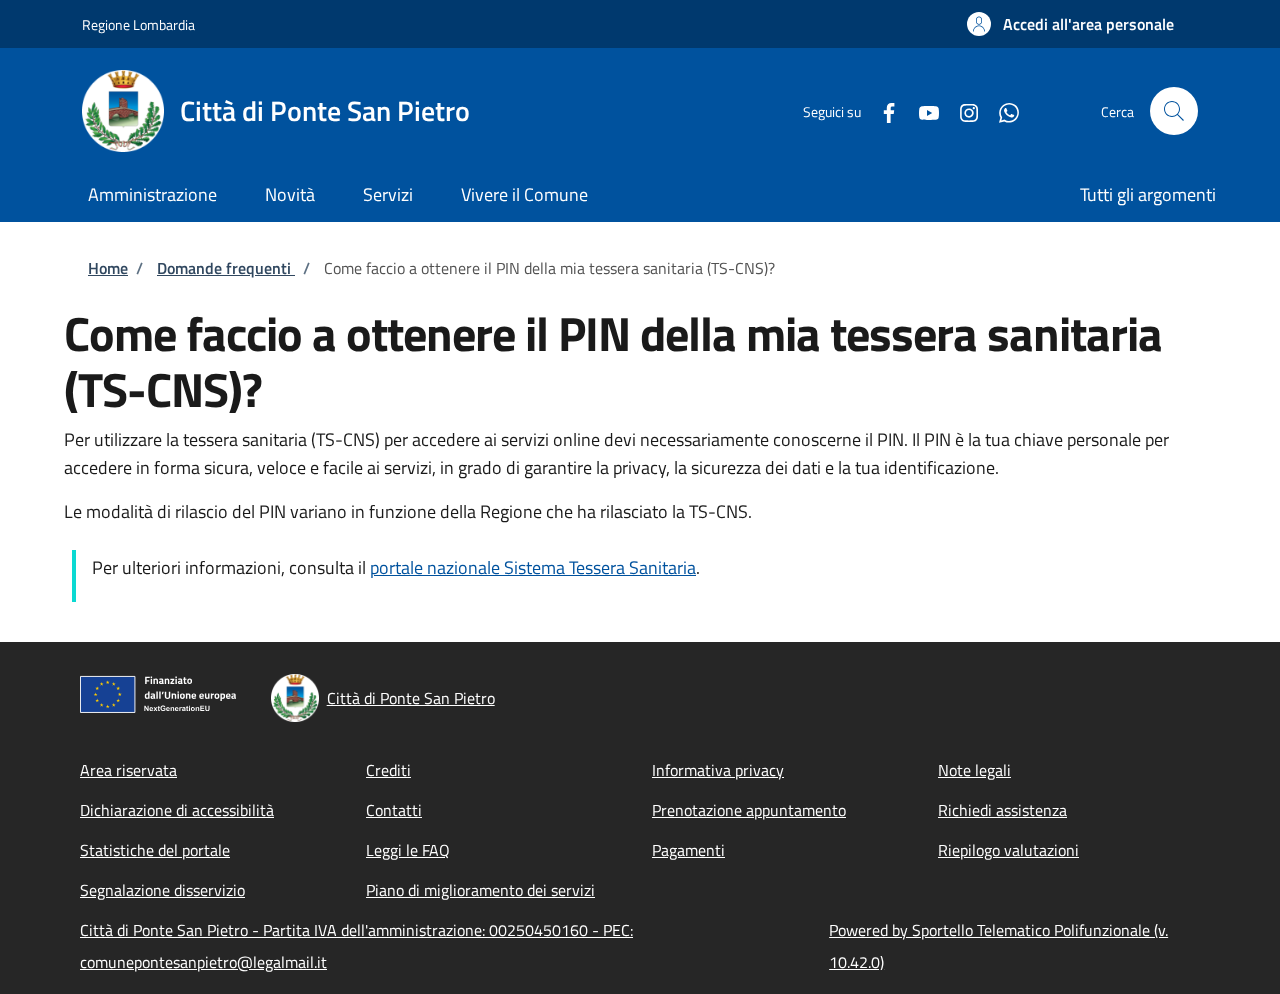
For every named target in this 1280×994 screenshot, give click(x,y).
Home (108, 268)
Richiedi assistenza (1002, 810)
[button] (1070, 24)
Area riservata (128, 770)
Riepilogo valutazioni (1008, 850)
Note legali (974, 770)
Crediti (388, 770)
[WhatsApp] (1001, 110)
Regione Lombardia (138, 24)
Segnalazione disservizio (162, 890)
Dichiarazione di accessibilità (177, 810)
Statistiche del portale (155, 850)
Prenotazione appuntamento (749, 810)
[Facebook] (881, 110)
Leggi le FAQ (408, 850)
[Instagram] (961, 110)
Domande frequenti (226, 268)
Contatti (394, 810)
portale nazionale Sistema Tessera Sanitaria (533, 567)
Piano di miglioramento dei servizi (480, 890)
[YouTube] (921, 110)
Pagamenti (688, 850)
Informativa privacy (718, 770)
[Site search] (1174, 111)
